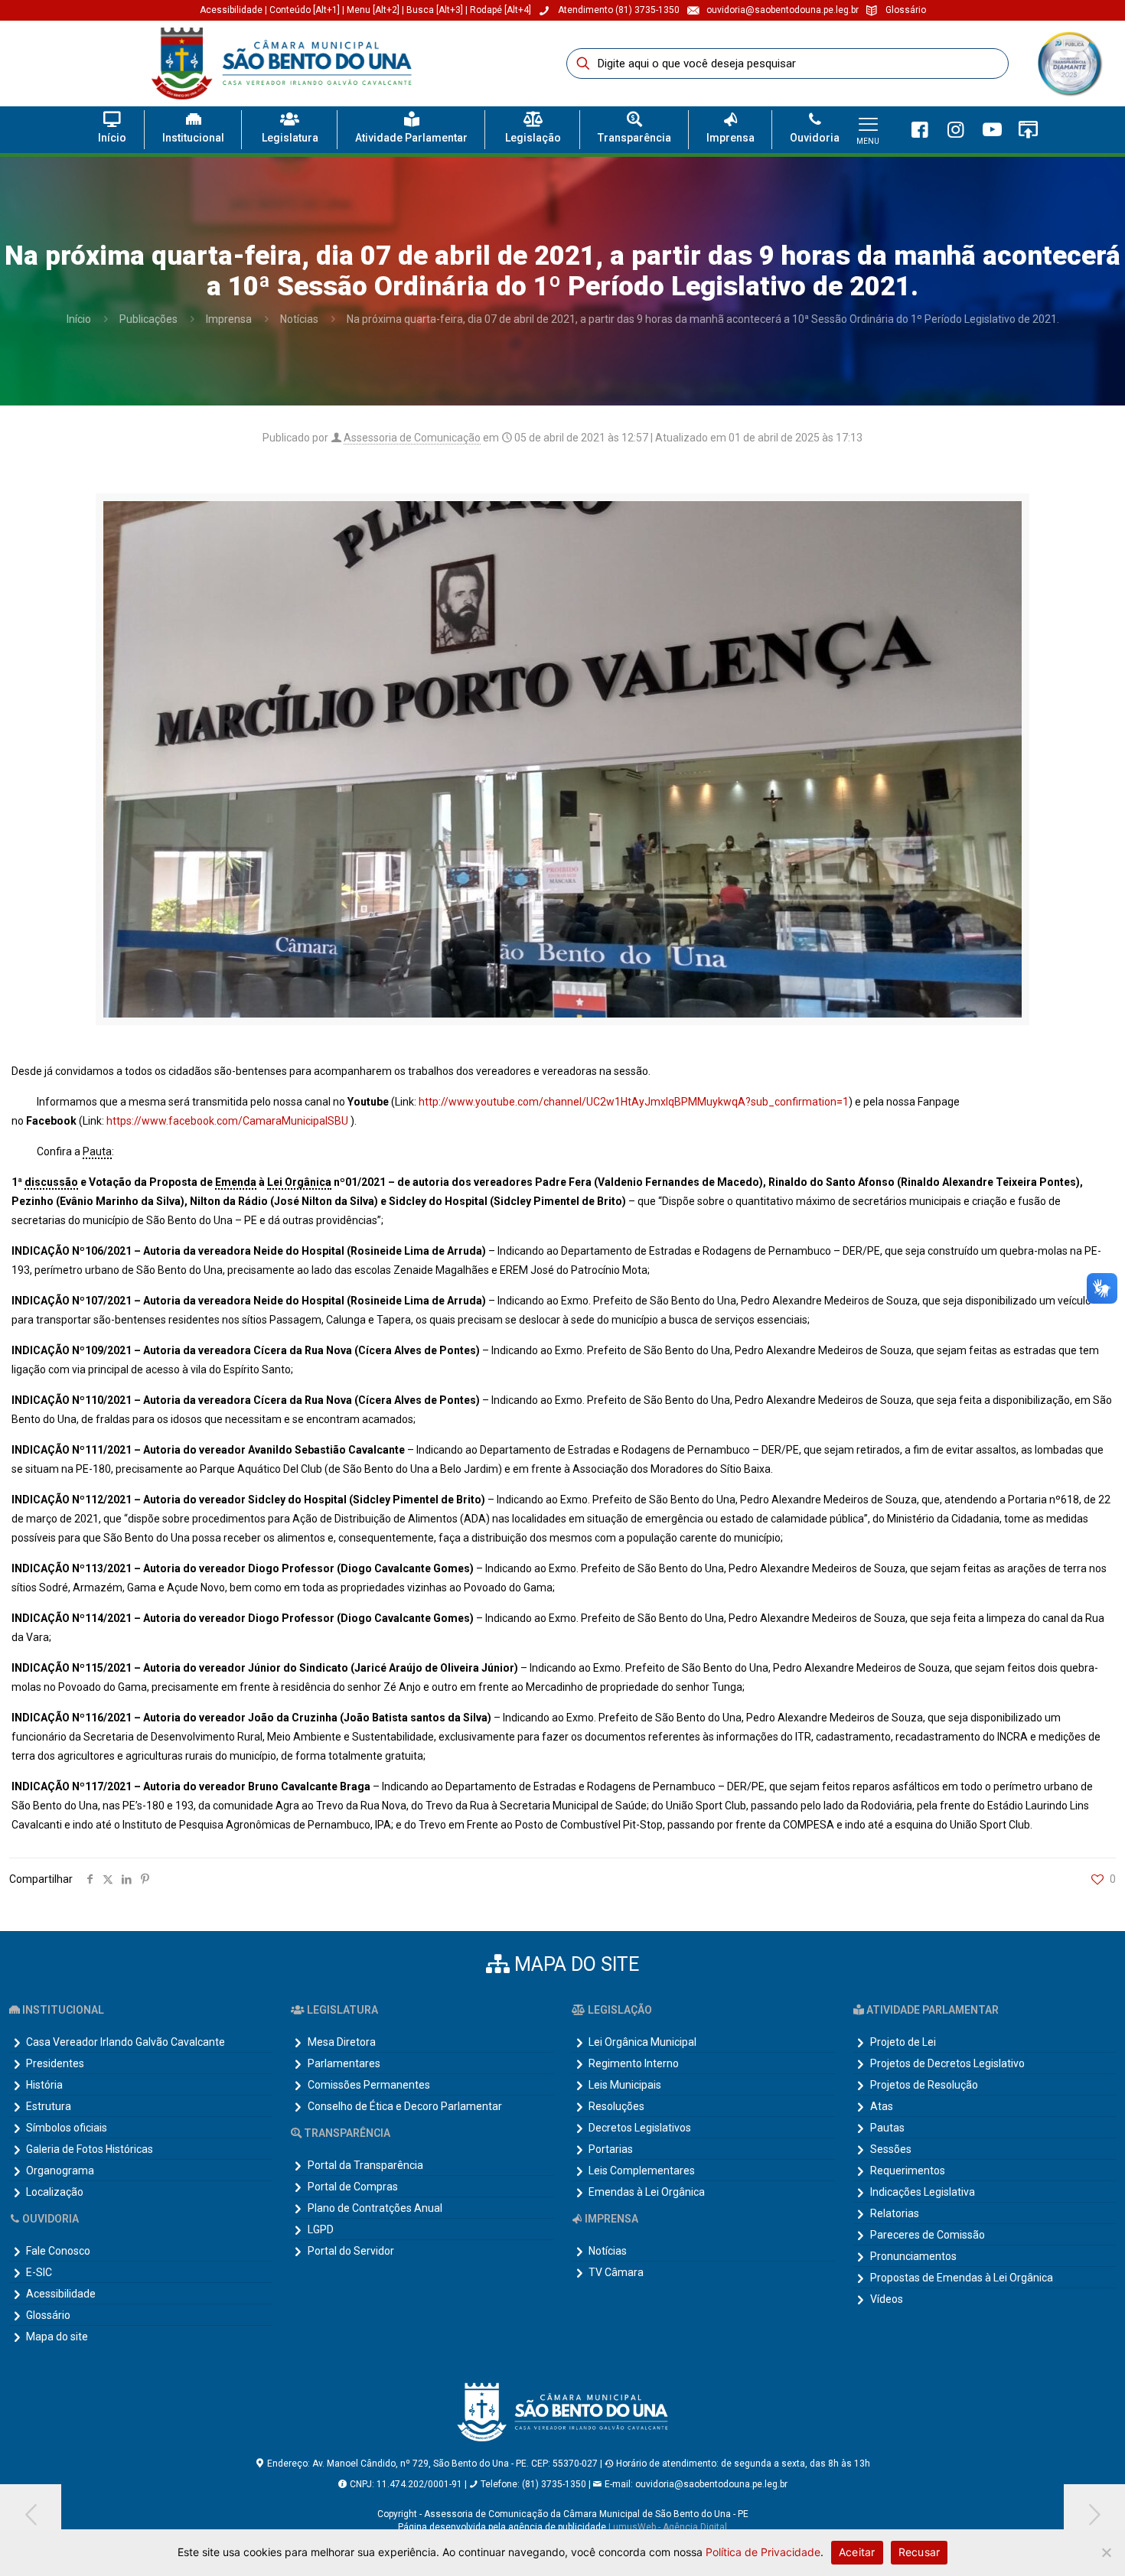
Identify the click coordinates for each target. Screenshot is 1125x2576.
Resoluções (616, 2106)
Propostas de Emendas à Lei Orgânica (962, 2278)
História (44, 2085)
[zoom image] (1086, 47)
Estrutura (49, 2106)
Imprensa (229, 319)
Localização (55, 2192)
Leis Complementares (642, 2171)
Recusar (920, 2552)
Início (79, 319)
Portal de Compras (353, 2187)
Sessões (891, 2149)
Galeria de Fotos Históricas (90, 2149)
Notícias (299, 319)
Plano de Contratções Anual (375, 2208)
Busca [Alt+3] (435, 10)
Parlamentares (344, 2063)
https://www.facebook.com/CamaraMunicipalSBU (227, 1121)
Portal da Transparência (365, 2165)
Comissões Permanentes (369, 2085)
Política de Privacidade (763, 2552)
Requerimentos (908, 2171)
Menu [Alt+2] (373, 10)
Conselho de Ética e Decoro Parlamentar (405, 2106)
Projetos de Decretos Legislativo (947, 2063)
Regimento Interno (634, 2063)
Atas (882, 2106)
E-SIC (39, 2272)
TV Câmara (616, 2272)
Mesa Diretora (342, 2042)
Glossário (48, 2315)
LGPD (321, 2229)
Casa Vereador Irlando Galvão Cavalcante (126, 2042)
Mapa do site (57, 2337)
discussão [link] (51, 1182)
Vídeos (887, 2299)
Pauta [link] (97, 1151)
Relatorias (895, 2213)
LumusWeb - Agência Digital (668, 2527)
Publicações (148, 319)
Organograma (60, 2171)
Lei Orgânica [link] (299, 1182)
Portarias (611, 2149)
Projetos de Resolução (924, 2085)
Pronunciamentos (913, 2256)
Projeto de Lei (903, 2042)
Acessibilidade (231, 10)
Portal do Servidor (351, 2251)
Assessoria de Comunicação (412, 438)
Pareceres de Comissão (928, 2235)
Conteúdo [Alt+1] (306, 10)
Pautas (887, 2128)
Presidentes (55, 2063)
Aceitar (857, 2552)
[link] (1069, 64)
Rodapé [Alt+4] (501, 10)
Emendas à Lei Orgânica (647, 2192)
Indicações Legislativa (923, 2192)
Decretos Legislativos (640, 2128)
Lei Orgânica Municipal (642, 2042)
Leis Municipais (625, 2085)
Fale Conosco (58, 2251)
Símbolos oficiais (67, 2128)
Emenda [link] (236, 1182)
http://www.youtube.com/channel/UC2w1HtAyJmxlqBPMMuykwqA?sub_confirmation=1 (634, 1102)
